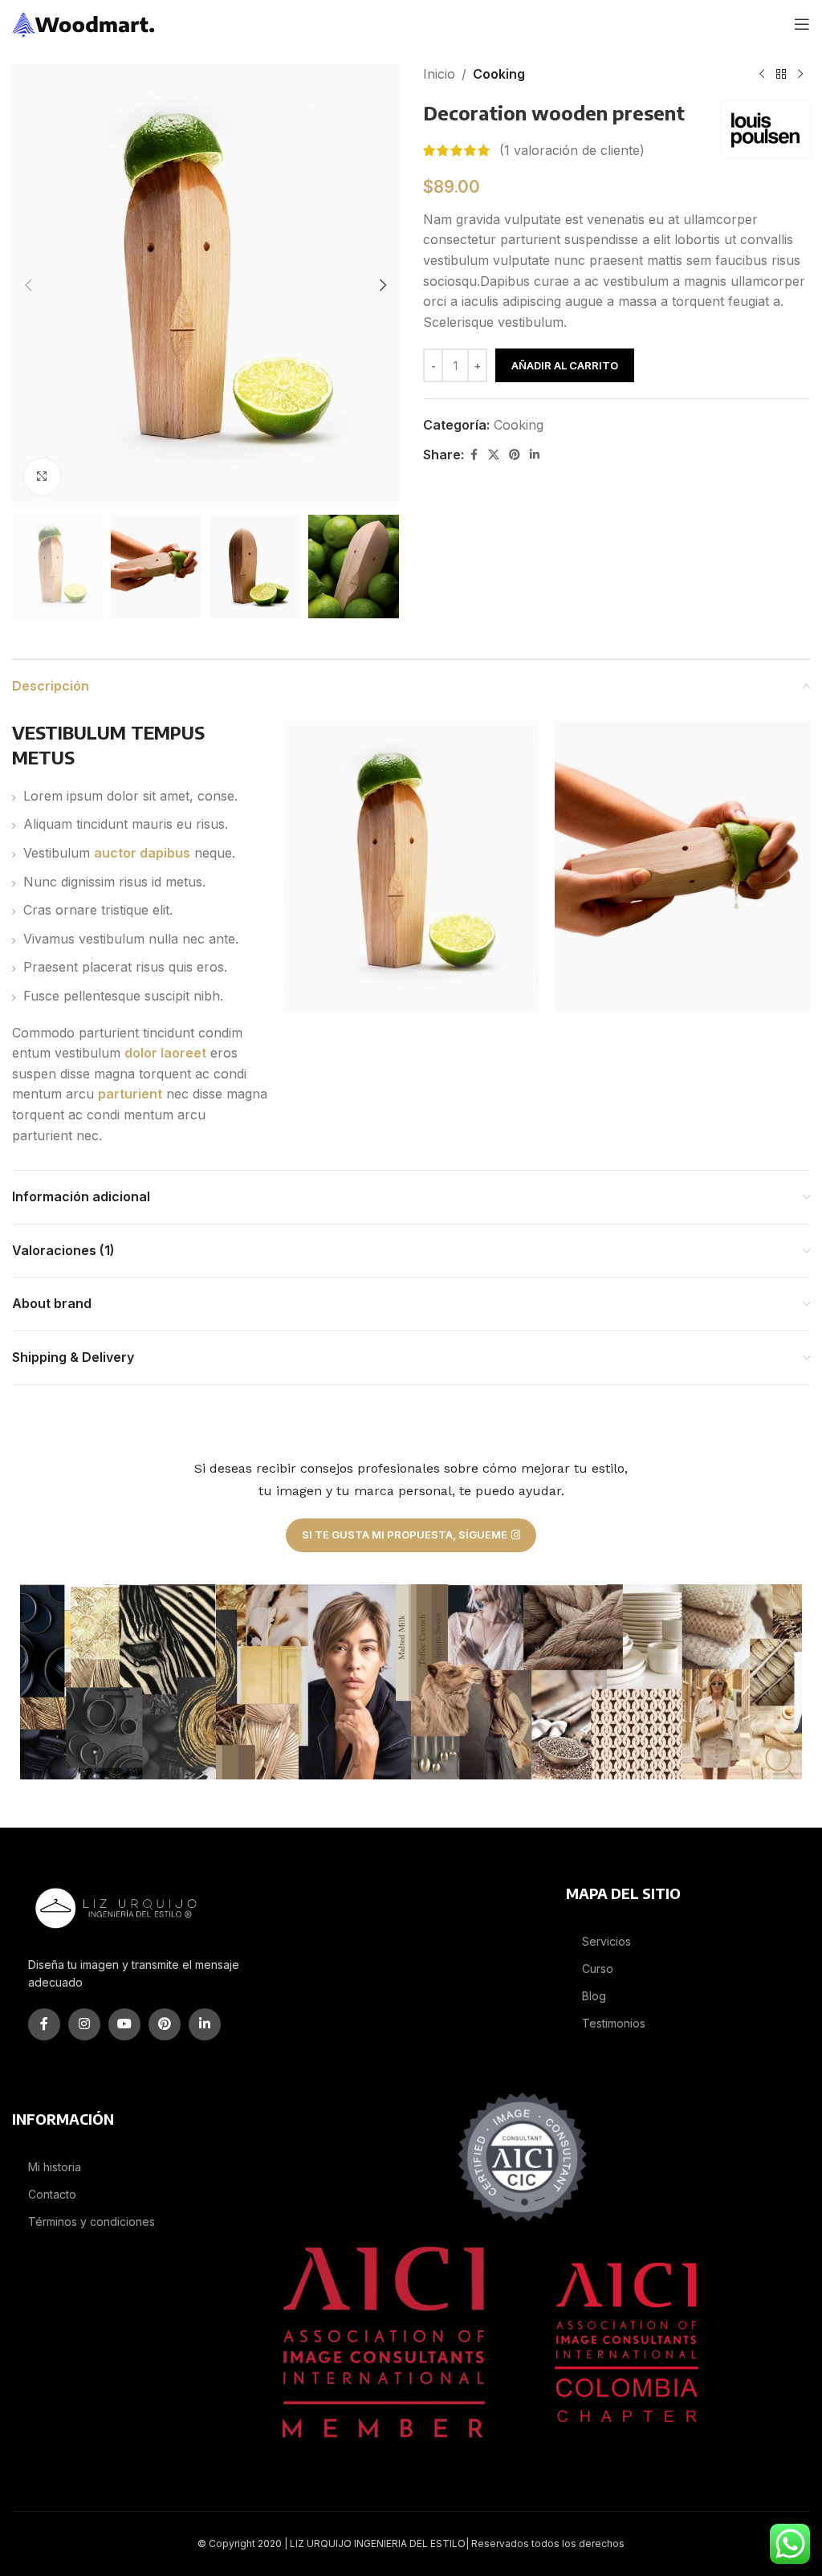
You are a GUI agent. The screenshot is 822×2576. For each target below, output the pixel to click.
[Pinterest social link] (515, 455)
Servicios (606, 1941)
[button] (28, 285)
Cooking (499, 74)
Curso (598, 1969)
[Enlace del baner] (118, 1682)
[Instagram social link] (84, 2024)
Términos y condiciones (92, 2221)
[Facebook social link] (474, 455)
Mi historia (55, 2167)
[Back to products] (781, 75)
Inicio (439, 74)
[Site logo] (84, 22)
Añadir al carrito (565, 365)
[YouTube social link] (124, 2024)
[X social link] (494, 455)
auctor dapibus (142, 853)
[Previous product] (762, 75)
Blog (594, 1996)
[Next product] (800, 75)
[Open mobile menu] (802, 24)
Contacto (52, 2194)
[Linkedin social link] (535, 455)
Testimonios (614, 2023)
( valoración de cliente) (572, 150)
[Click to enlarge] (42, 477)
